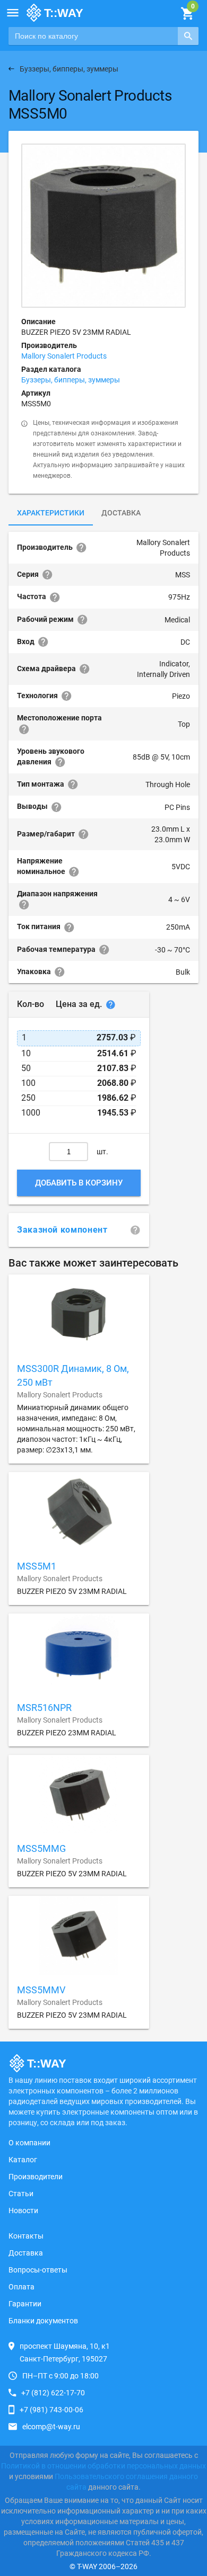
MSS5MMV (41, 1990)
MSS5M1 (37, 1566)
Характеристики (51, 513)
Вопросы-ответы (38, 2270)
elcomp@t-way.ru (51, 2427)
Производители (36, 2177)
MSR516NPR (44, 1708)
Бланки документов (43, 2321)
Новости (23, 2210)
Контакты (26, 2236)
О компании (29, 2143)
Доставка (121, 513)
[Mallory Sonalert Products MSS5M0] (103, 226)
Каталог (23, 2160)
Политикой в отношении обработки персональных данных (103, 2466)
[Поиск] (188, 36)
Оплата (21, 2287)
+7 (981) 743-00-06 (51, 2410)
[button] (13, 13)
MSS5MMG (41, 1848)
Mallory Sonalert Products (64, 356)
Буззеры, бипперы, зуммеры (71, 380)
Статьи (21, 2194)
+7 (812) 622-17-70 (53, 2393)
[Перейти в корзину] (187, 14)
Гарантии (25, 2304)
